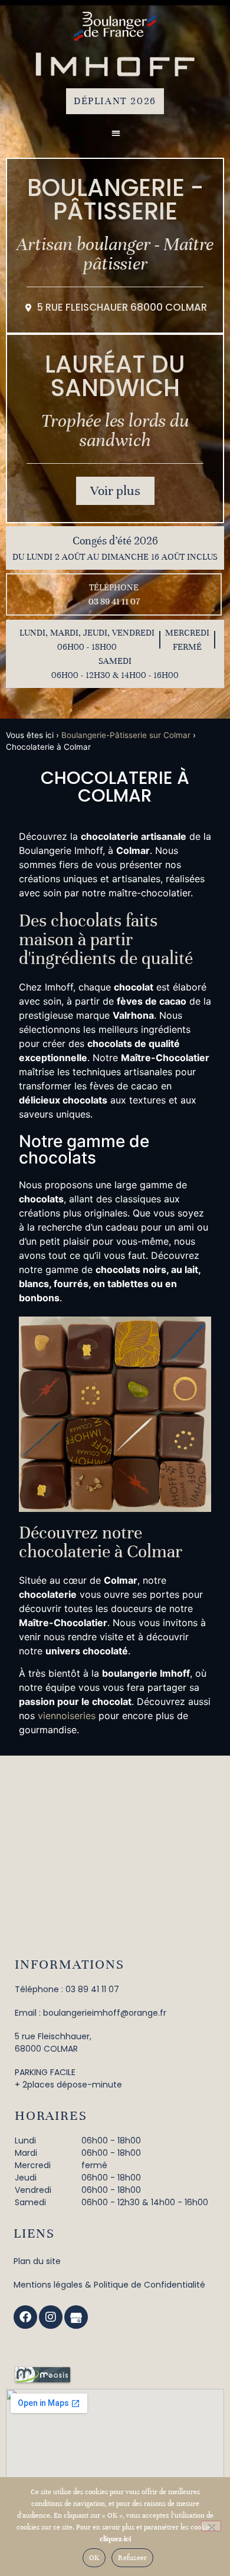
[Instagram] (51, 2317)
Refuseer (132, 2558)
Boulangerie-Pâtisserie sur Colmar (126, 735)
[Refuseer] (211, 2526)
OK (94, 2558)
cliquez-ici (115, 2539)
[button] (116, 133)
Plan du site (37, 2261)
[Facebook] (25, 2317)
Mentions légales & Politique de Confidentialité (109, 2285)
